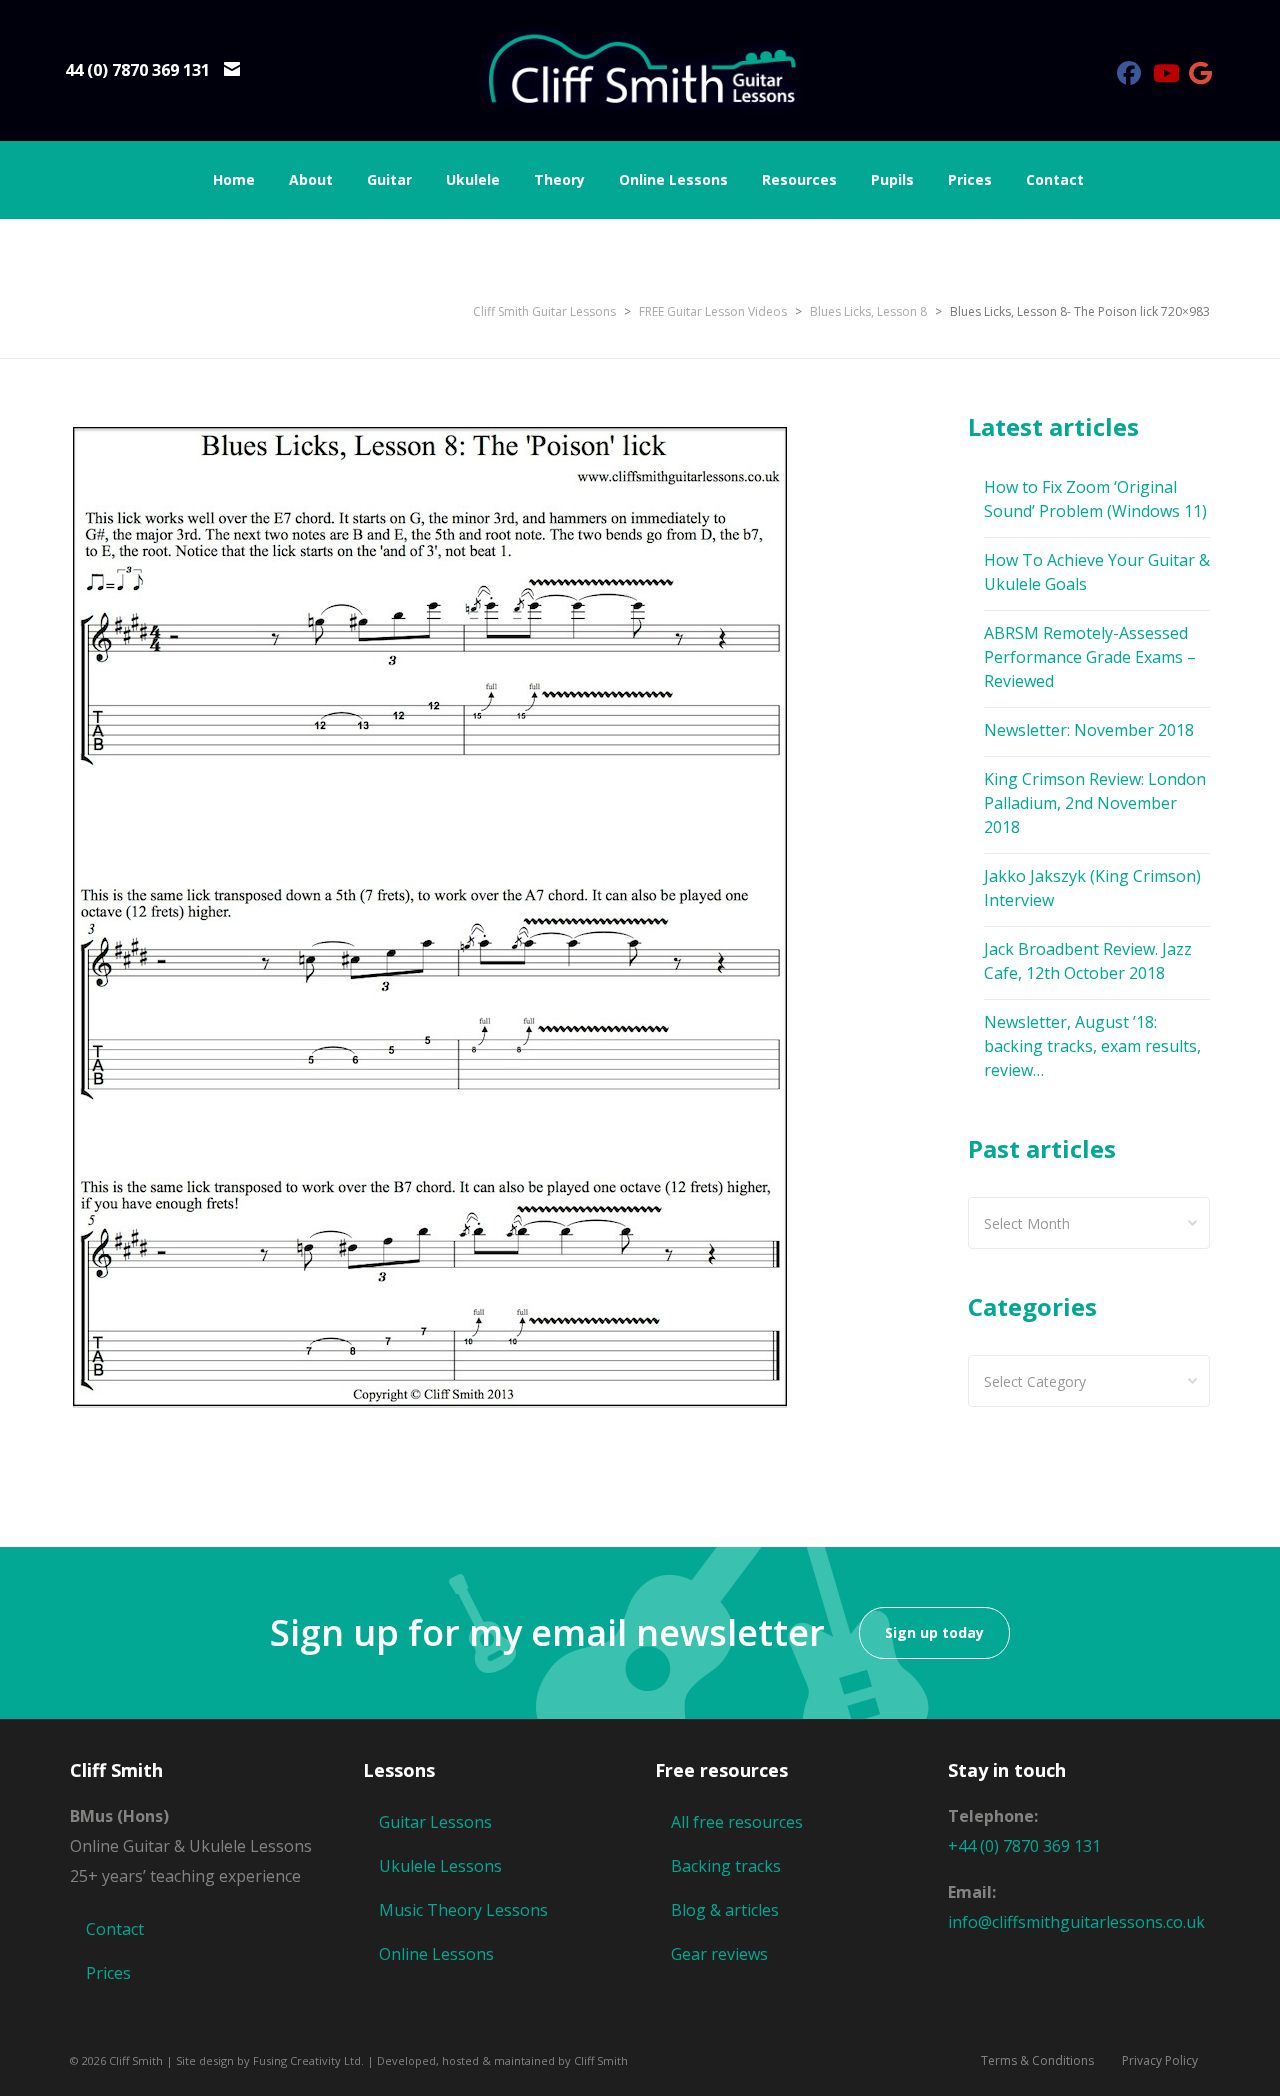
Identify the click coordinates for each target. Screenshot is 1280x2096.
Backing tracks (726, 1866)
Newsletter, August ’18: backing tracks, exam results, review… (1092, 1046)
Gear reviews (719, 1954)
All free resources (737, 1822)
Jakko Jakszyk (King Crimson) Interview (1092, 888)
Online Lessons (436, 1954)
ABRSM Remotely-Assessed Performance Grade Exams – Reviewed (1090, 657)
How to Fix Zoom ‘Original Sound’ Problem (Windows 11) (1095, 499)
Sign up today (934, 1632)
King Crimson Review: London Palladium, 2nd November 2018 (1095, 803)
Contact (115, 1929)
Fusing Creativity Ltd (307, 2060)
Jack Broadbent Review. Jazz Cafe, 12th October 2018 (1088, 961)
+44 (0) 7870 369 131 (1024, 1846)
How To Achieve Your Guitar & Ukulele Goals (1097, 572)
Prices (108, 1973)
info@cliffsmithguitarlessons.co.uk (1076, 1922)
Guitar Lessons (435, 1822)
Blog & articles (725, 1910)
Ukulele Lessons (440, 1866)
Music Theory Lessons (463, 1910)
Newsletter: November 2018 (1089, 730)
